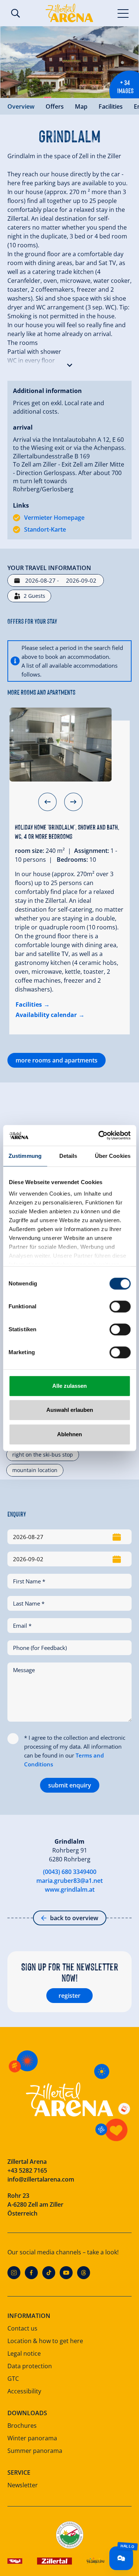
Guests (34, 596)
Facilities (111, 106)
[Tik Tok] (49, 2273)
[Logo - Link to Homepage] (69, 13)
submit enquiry (70, 1785)
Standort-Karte (45, 529)
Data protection (30, 2366)
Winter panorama (32, 2438)
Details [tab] (68, 1156)
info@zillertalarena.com (41, 2179)
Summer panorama (35, 2451)
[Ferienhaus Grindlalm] (60, 745)
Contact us (22, 2328)
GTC (13, 2379)
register (69, 1996)
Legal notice (24, 2353)
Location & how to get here (45, 2341)
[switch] (120, 1306)
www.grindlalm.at (70, 1889)
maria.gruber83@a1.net (69, 1881)
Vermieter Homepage (54, 518)
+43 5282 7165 (27, 2170)
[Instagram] (14, 2273)
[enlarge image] (69, 62)
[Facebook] (31, 2273)
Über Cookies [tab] (113, 1156)
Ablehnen (69, 1434)
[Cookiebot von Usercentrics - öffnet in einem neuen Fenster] (99, 1135)
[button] (69, 363)
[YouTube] (66, 2273)
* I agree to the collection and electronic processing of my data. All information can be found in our (75, 1751)
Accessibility (24, 2391)
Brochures (22, 2426)
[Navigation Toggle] (123, 13)
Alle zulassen (69, 1386)
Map (81, 106)
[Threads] (84, 2273)
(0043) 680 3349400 (70, 1872)
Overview (21, 106)
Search (16, 13)
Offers (55, 106)
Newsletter (23, 2485)
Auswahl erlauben (70, 1410)
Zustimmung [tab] (25, 1156)
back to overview (74, 1918)
